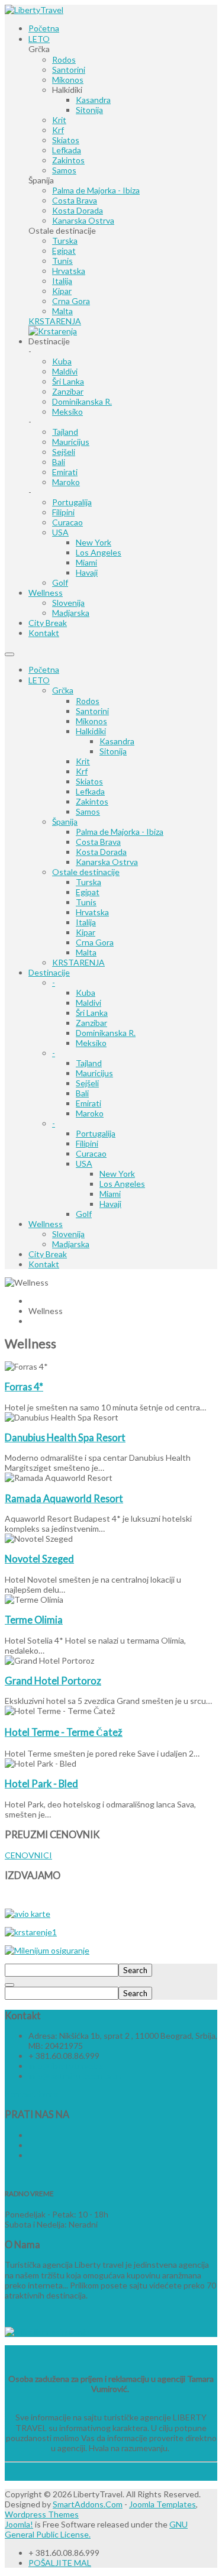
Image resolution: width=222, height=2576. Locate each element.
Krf (82, 771)
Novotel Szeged (39, 1559)
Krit (83, 761)
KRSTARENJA (78, 962)
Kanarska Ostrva (107, 862)
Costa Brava (98, 842)
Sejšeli (87, 1083)
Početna (44, 669)
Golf (84, 1214)
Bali (82, 1093)
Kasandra (117, 741)
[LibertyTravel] (34, 10)
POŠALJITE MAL (60, 2563)
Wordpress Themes (42, 2514)
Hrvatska (92, 912)
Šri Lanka (92, 1013)
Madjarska (71, 1244)
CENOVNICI (28, 1855)
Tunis (86, 902)
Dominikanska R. (106, 1033)
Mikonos (91, 721)
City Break (48, 1254)
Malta (86, 952)
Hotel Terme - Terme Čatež (64, 1732)
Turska (89, 882)
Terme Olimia (34, 1620)
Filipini (87, 1143)
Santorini (92, 711)
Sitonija (113, 751)
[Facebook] (29, 2135)
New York (117, 1174)
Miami (110, 1194)
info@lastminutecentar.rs (75, 2076)
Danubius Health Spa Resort (65, 1437)
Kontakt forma (32, 2094)
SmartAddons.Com (88, 2504)
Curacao (91, 1153)
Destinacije (49, 972)
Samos (88, 811)
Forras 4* (24, 1387)
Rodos (88, 701)
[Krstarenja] (53, 331)
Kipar (86, 932)
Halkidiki (91, 731)
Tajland (89, 1063)
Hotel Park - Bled (41, 1783)
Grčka (63, 690)
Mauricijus (94, 1073)
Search (135, 1970)
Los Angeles (122, 1184)
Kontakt (44, 1264)
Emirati (89, 1103)
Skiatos (89, 781)
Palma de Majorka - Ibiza (120, 832)
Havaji (110, 1204)
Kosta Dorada (101, 852)
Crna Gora (95, 942)
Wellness (46, 1224)
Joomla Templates (163, 2504)
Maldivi (89, 1003)
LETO (39, 680)
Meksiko (91, 1043)
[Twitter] (29, 2145)
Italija (86, 922)
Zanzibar (91, 1023)
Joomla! (19, 2524)
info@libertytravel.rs (66, 2066)
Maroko (90, 1113)
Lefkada (90, 791)
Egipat (88, 892)
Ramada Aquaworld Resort (64, 1498)
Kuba (86, 992)
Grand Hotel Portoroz (53, 1681)
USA (84, 1163)
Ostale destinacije (86, 872)
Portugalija (96, 1133)
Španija (65, 821)
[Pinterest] (29, 2155)
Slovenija (68, 1234)
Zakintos (92, 801)
